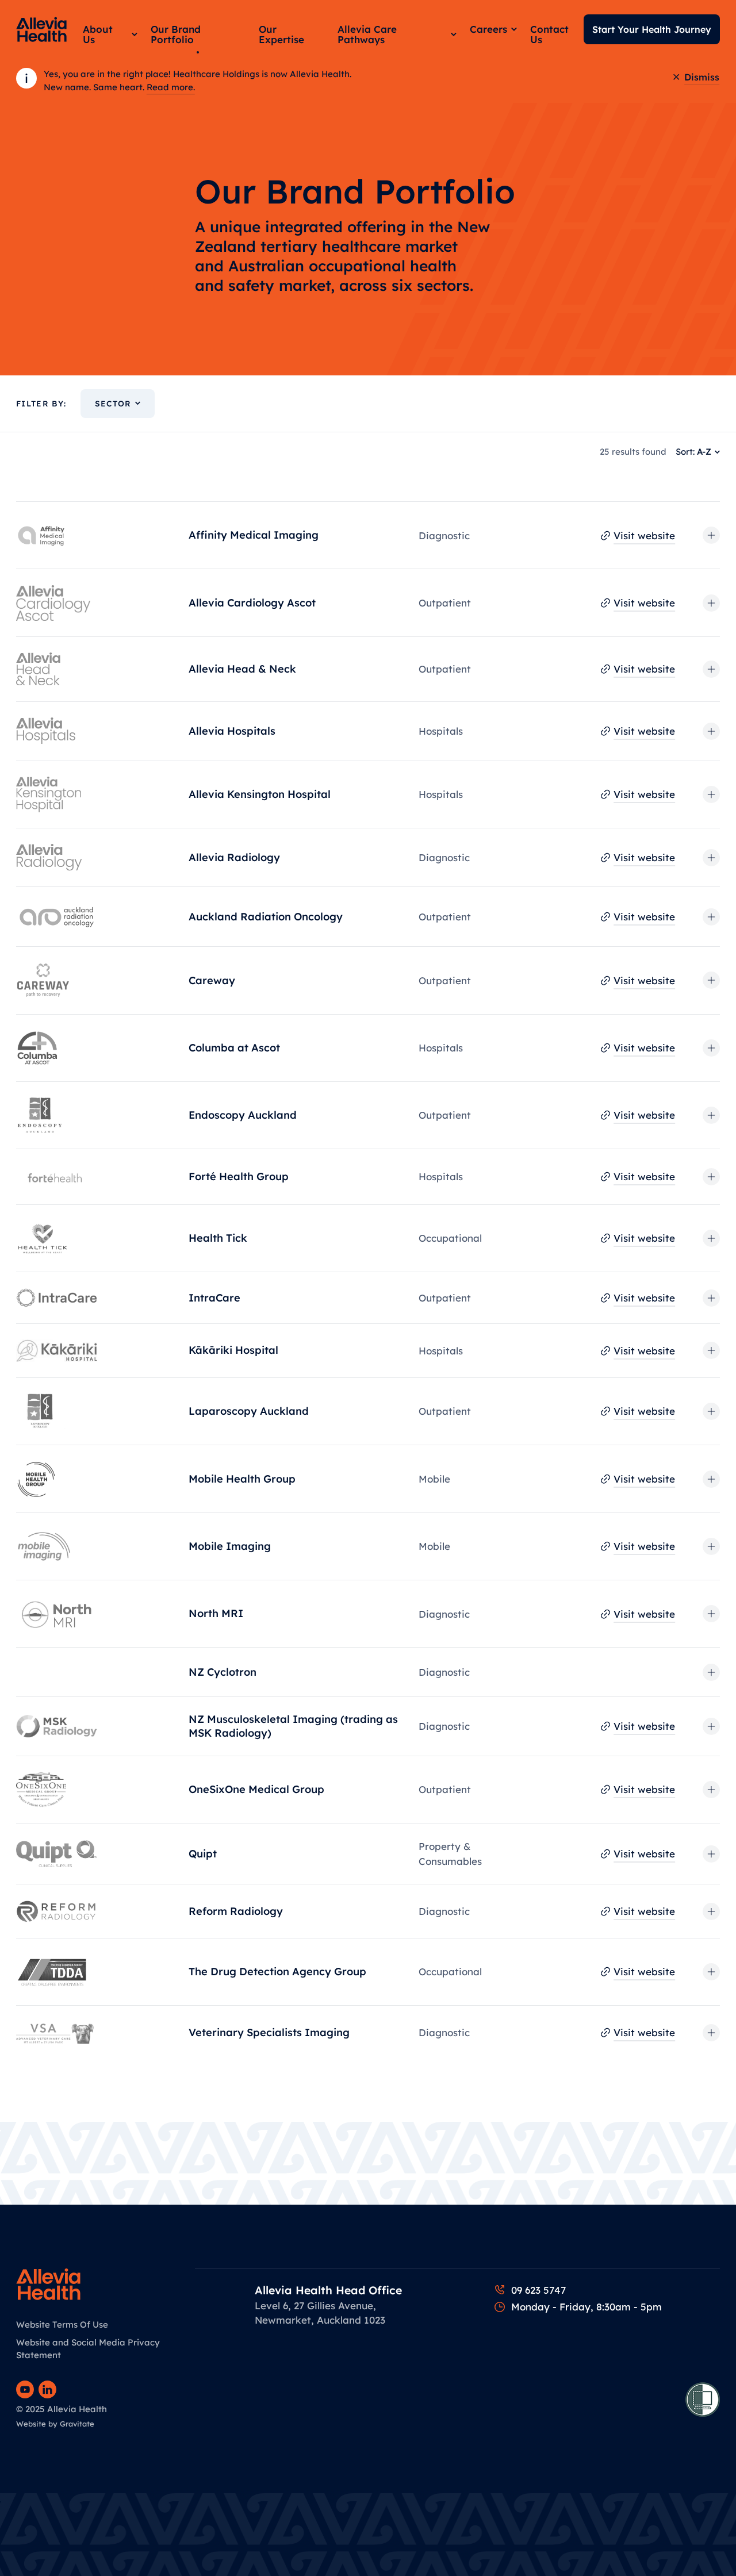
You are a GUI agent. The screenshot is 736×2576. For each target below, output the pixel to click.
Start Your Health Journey (652, 29)
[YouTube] (25, 2389)
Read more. (171, 87)
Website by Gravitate (55, 2424)
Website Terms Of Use (62, 2324)
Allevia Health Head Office (328, 2290)
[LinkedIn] (47, 2389)
